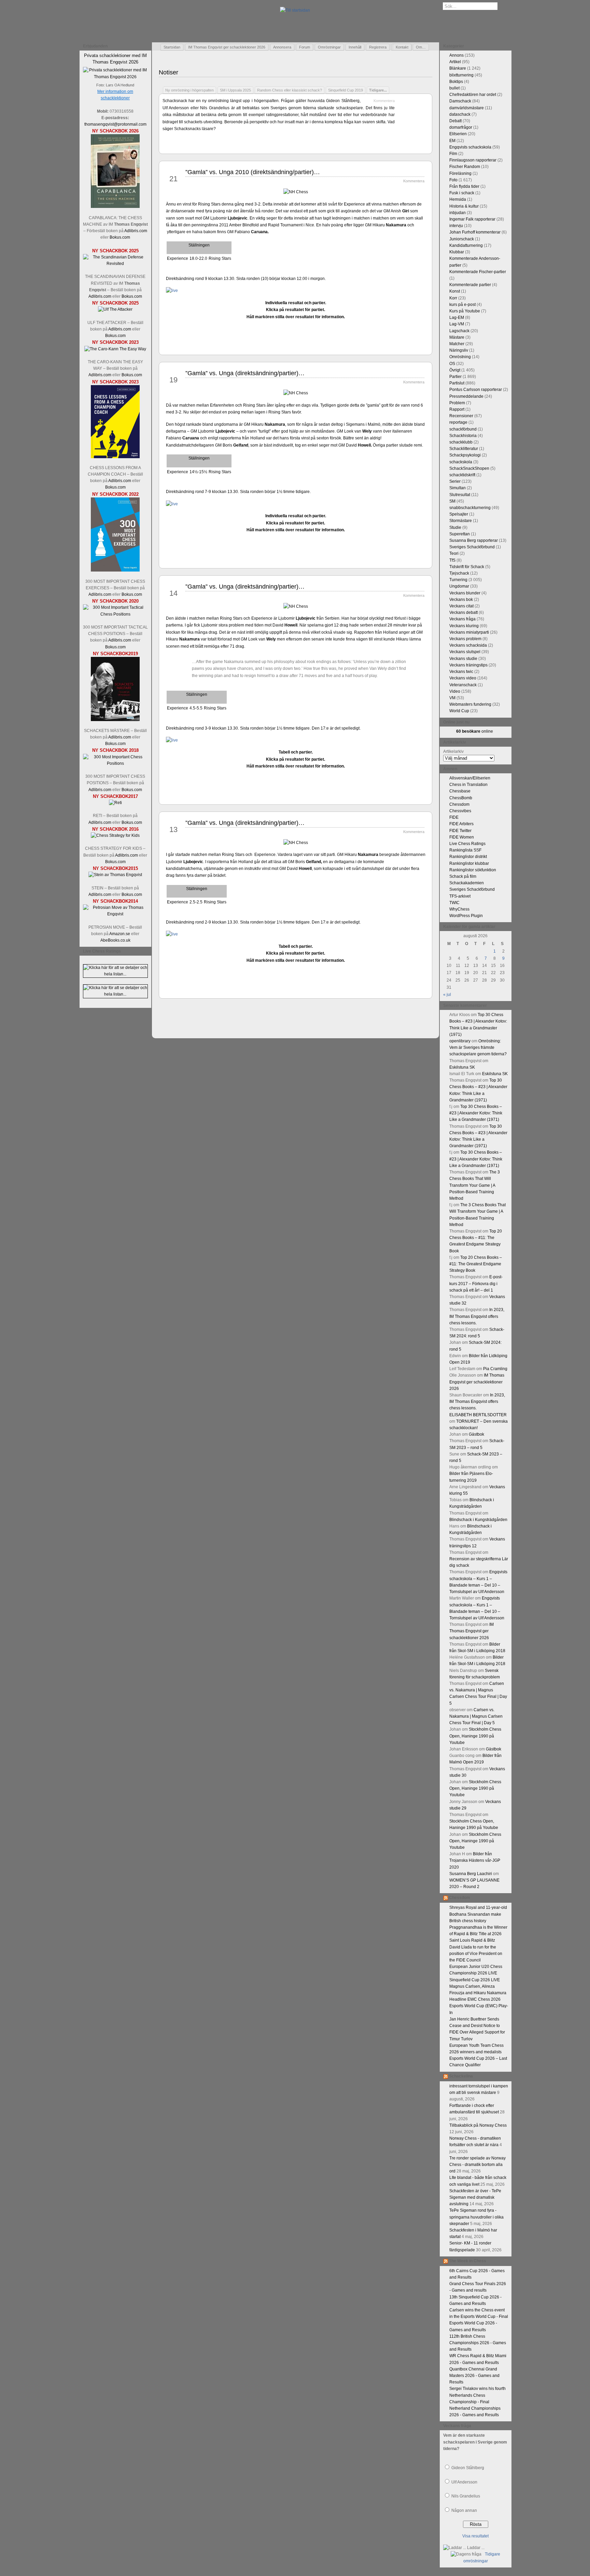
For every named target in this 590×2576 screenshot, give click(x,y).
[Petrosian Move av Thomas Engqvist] (115, 914)
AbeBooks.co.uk (115, 940)
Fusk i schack (462, 193)
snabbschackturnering (470, 508)
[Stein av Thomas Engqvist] (115, 875)
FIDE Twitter (460, 831)
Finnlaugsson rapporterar (473, 160)
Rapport (457, 409)
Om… (421, 47)
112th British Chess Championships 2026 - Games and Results (478, 2343)
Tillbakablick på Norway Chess (478, 2125)
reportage (458, 422)
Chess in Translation (468, 785)
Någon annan (464, 2510)
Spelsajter (459, 514)
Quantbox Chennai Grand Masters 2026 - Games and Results (474, 2376)
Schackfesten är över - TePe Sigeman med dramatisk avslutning (475, 2197)
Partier (455, 377)
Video (455, 691)
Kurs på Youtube (465, 311)
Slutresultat (460, 495)
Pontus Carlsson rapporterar (476, 390)
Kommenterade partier (470, 285)
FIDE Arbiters (461, 824)
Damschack (460, 101)
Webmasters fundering (470, 704)
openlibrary (460, 1041)
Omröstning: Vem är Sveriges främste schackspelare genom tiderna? (478, 1047)
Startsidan (172, 47)
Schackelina (461, 2076)
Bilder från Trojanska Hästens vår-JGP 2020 (475, 1860)
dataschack (460, 114)
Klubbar (457, 252)
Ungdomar (459, 586)
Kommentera (384, 101)
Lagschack (459, 331)
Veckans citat (461, 606)
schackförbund (463, 429)
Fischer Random (465, 167)
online (475, 731)
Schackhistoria (463, 436)
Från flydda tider (464, 186)
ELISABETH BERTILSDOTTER (478, 1415)
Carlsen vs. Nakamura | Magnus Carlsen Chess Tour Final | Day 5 (476, 1716)
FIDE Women (462, 837)
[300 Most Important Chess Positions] (115, 763)
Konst (455, 291)
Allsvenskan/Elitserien (470, 778)
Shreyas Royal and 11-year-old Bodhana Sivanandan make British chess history (478, 1914)
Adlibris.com (136, 231)
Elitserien (458, 134)
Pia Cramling (495, 1369)
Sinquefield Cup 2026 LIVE (475, 1980)
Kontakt (402, 47)
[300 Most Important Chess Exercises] (115, 570)
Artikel (455, 62)
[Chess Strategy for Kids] (115, 835)
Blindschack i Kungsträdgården (478, 1520)
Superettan (460, 534)
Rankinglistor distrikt (468, 857)
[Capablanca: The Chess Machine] (115, 207)
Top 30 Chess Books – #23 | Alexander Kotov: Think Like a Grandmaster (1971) (476, 1113)
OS (452, 364)
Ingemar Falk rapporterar (472, 219)
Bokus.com (120, 237)
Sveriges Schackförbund (472, 547)
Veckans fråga (462, 619)
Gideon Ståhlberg (468, 2468)
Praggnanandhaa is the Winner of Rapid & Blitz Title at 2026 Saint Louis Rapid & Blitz (478, 1934)
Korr (453, 298)
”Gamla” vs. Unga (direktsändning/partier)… (245, 373)
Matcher (457, 344)
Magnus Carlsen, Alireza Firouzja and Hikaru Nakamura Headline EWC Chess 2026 (478, 1993)
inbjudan (458, 213)
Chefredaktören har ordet (473, 95)
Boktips (456, 82)
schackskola (461, 462)
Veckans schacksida (468, 645)
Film (453, 154)
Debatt (455, 121)
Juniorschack (462, 239)
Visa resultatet (475, 2536)
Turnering (458, 580)
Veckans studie (463, 659)
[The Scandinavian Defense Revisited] (115, 264)
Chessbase (460, 791)
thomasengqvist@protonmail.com (115, 124)
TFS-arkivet (460, 896)
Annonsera (282, 47)
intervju (456, 226)
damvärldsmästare (467, 108)
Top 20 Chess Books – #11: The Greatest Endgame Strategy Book (476, 1264)
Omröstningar (329, 47)
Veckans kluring (464, 626)
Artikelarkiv (453, 751)
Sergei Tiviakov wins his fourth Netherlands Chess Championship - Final (477, 2395)
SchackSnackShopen (469, 468)
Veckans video (463, 678)
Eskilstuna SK (462, 1067)
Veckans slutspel (465, 652)
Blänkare (458, 68)
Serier (455, 481)
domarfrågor (461, 127)
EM (452, 141)
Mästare (457, 337)
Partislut (457, 383)
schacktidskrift (462, 475)
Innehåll (355, 47)
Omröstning (460, 357)
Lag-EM (457, 318)
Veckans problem (465, 639)
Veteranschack (463, 685)
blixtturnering (461, 75)
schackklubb (461, 442)
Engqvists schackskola (470, 147)
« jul (447, 995)
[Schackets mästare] (115, 720)
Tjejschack (459, 573)
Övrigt (455, 370)
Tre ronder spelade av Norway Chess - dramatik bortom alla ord (477, 2165)
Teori (454, 553)
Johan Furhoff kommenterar (475, 232)
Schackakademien (467, 883)
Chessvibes (460, 811)
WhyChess (459, 909)
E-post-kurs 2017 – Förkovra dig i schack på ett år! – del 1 (476, 1283)
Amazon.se (120, 934)
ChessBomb (461, 798)
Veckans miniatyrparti (469, 632)
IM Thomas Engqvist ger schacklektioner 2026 (227, 47)
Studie (455, 527)
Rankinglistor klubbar (469, 863)
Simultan (458, 488)
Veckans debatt (463, 613)
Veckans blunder (465, 593)
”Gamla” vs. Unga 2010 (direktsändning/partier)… (253, 172)
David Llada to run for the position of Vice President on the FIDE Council (476, 1954)
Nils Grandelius (466, 2496)
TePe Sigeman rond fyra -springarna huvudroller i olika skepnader (476, 2217)
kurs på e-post (462, 305)
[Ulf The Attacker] (115, 309)
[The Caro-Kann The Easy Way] (115, 349)
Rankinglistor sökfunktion (473, 870)
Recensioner (461, 416)
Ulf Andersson (464, 2482)
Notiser (168, 72)
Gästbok (476, 1434)
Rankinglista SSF (465, 850)
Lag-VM (457, 324)
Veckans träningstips (468, 665)
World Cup (459, 711)
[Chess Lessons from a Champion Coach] (115, 457)
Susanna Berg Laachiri (471, 1874)
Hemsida (458, 199)
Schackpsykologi (465, 455)
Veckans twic (461, 672)
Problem (457, 403)
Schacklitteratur (464, 449)
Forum (305, 47)
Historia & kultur (464, 206)
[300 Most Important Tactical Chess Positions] (115, 614)
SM (452, 501)
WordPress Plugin (466, 916)
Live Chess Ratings (467, 844)
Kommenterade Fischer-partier (478, 272)
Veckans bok (461, 600)
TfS (452, 560)
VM (452, 698)
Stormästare (461, 521)
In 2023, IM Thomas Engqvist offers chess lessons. (477, 1316)
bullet (454, 88)
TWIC (454, 903)
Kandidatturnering (466, 245)
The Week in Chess (468, 2261)
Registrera (378, 47)
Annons (456, 55)
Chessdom (459, 804)
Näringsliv (459, 350)
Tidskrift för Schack (467, 567)
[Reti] (115, 803)
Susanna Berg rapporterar (474, 540)
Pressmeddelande (466, 396)
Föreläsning (460, 173)
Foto (453, 180)
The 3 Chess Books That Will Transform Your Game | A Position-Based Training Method (475, 1185)
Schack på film (463, 876)
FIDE (454, 817)
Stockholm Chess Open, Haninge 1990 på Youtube (475, 1736)
